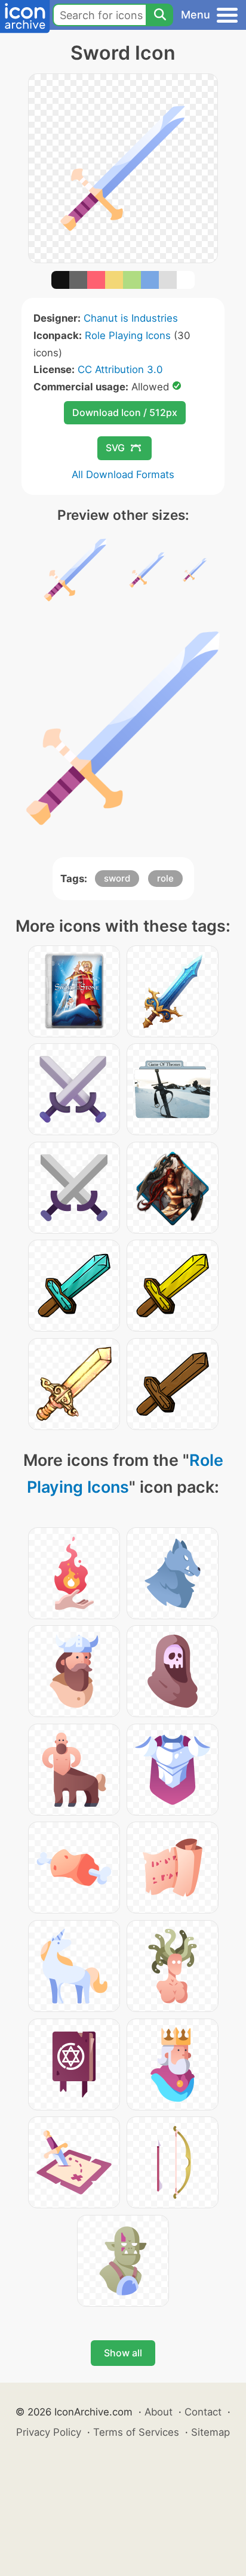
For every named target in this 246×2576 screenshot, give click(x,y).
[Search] (159, 15)
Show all (123, 2353)
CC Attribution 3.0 (120, 369)
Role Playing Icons (128, 335)
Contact (203, 2412)
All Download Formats (123, 474)
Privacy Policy (49, 2432)
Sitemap (210, 2432)
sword (117, 878)
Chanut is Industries (131, 318)
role (165, 878)
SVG (115, 448)
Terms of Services (136, 2432)
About (159, 2412)
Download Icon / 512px (125, 412)
